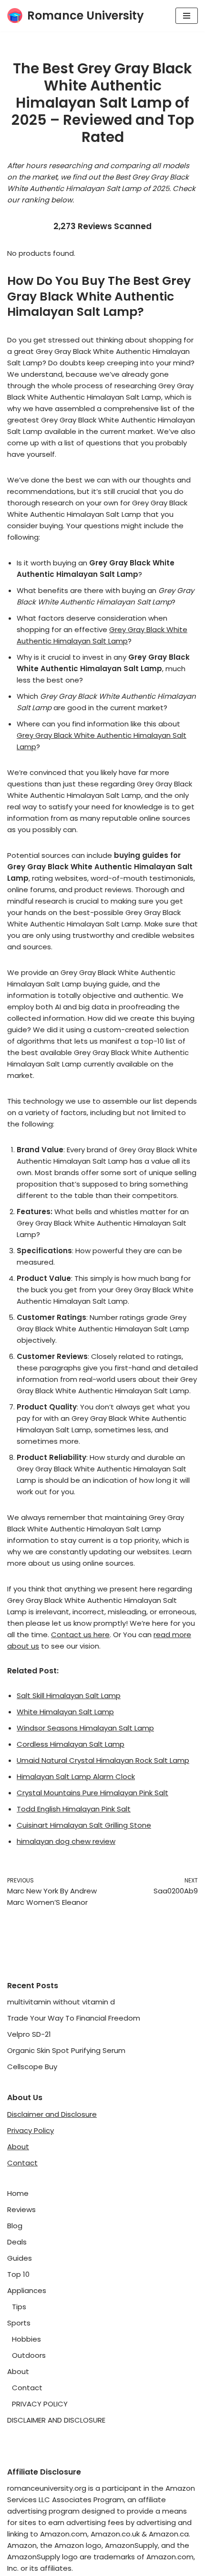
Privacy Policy (31, 2130)
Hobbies (26, 2339)
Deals (17, 2242)
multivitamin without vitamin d (61, 2002)
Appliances (27, 2290)
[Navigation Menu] (187, 16)
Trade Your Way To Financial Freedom (74, 2018)
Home (18, 2193)
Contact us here (80, 1635)
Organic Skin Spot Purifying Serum (66, 2050)
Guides (20, 2258)
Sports (19, 2323)
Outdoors (29, 2355)
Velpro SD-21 (29, 2034)
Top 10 (18, 2274)
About (18, 2147)
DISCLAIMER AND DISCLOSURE (56, 2420)
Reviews (21, 2209)
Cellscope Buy (32, 2067)
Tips (19, 2307)
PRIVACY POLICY (40, 2404)
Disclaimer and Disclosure (52, 2114)
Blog (15, 2226)
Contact (22, 2163)
